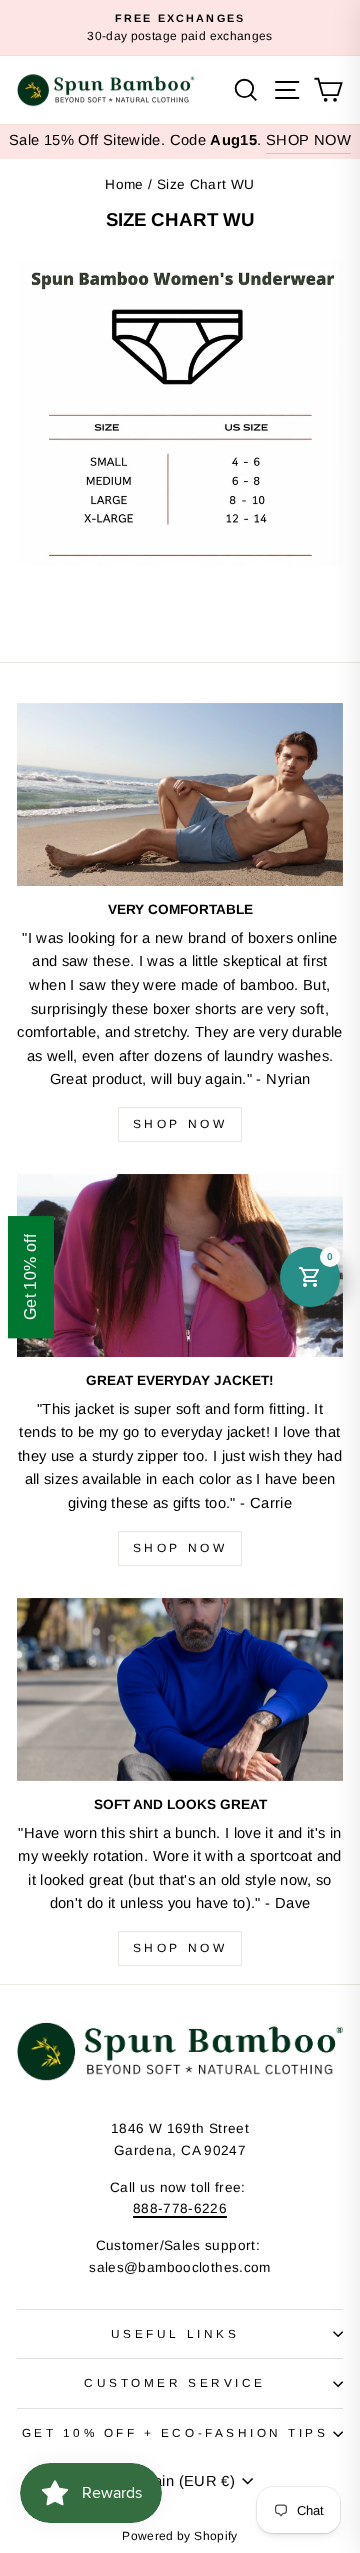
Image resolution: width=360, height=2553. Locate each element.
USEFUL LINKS (175, 2333)
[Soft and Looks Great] (180, 1689)
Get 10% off (30, 1276)
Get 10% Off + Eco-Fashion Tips (175, 2432)
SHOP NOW (308, 140)
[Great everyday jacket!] (180, 1265)
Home (124, 184)
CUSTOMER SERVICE (175, 2382)
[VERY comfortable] (180, 794)
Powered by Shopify (180, 2536)
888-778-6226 (180, 2208)
